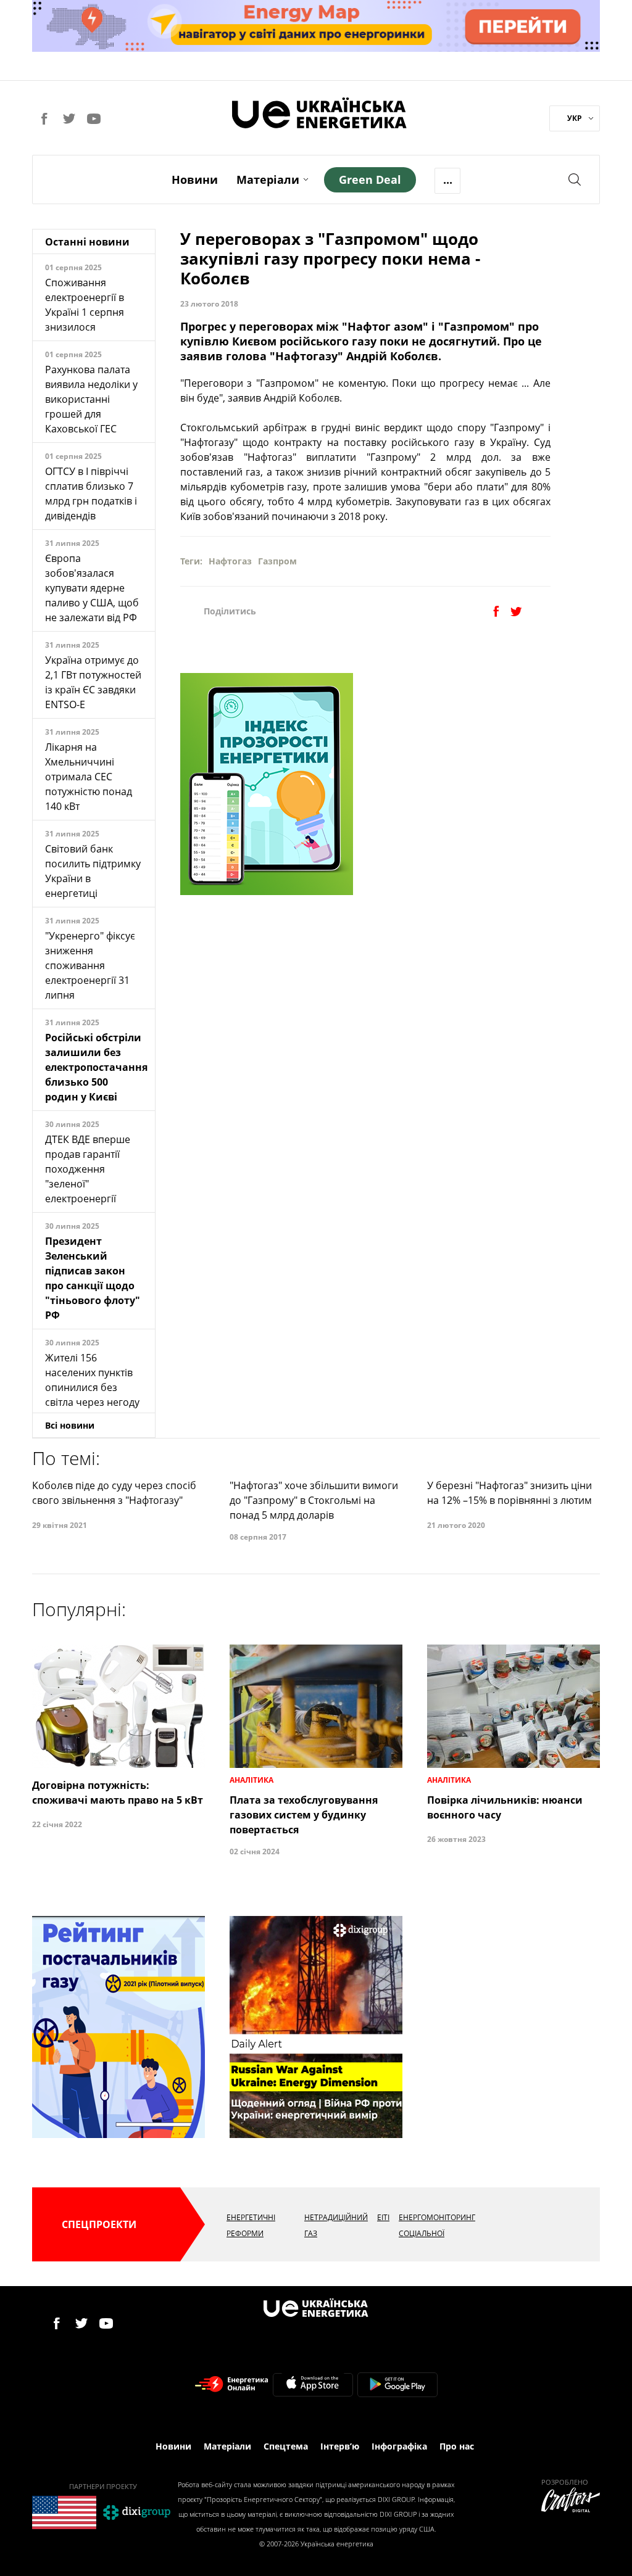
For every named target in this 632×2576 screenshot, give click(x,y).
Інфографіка (399, 2446)
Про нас (457, 2446)
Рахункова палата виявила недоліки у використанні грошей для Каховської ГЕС (91, 399)
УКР (575, 118)
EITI (383, 2217)
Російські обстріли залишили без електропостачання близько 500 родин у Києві (96, 1067)
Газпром (277, 561)
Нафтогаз (230, 561)
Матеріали (268, 180)
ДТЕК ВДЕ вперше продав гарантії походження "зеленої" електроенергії (88, 1169)
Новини (195, 180)
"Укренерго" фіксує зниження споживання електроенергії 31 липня (90, 965)
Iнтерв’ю (340, 2446)
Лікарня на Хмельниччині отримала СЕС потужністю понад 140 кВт (89, 777)
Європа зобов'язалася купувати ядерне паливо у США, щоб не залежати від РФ (92, 588)
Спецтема (286, 2446)
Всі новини (70, 1425)
